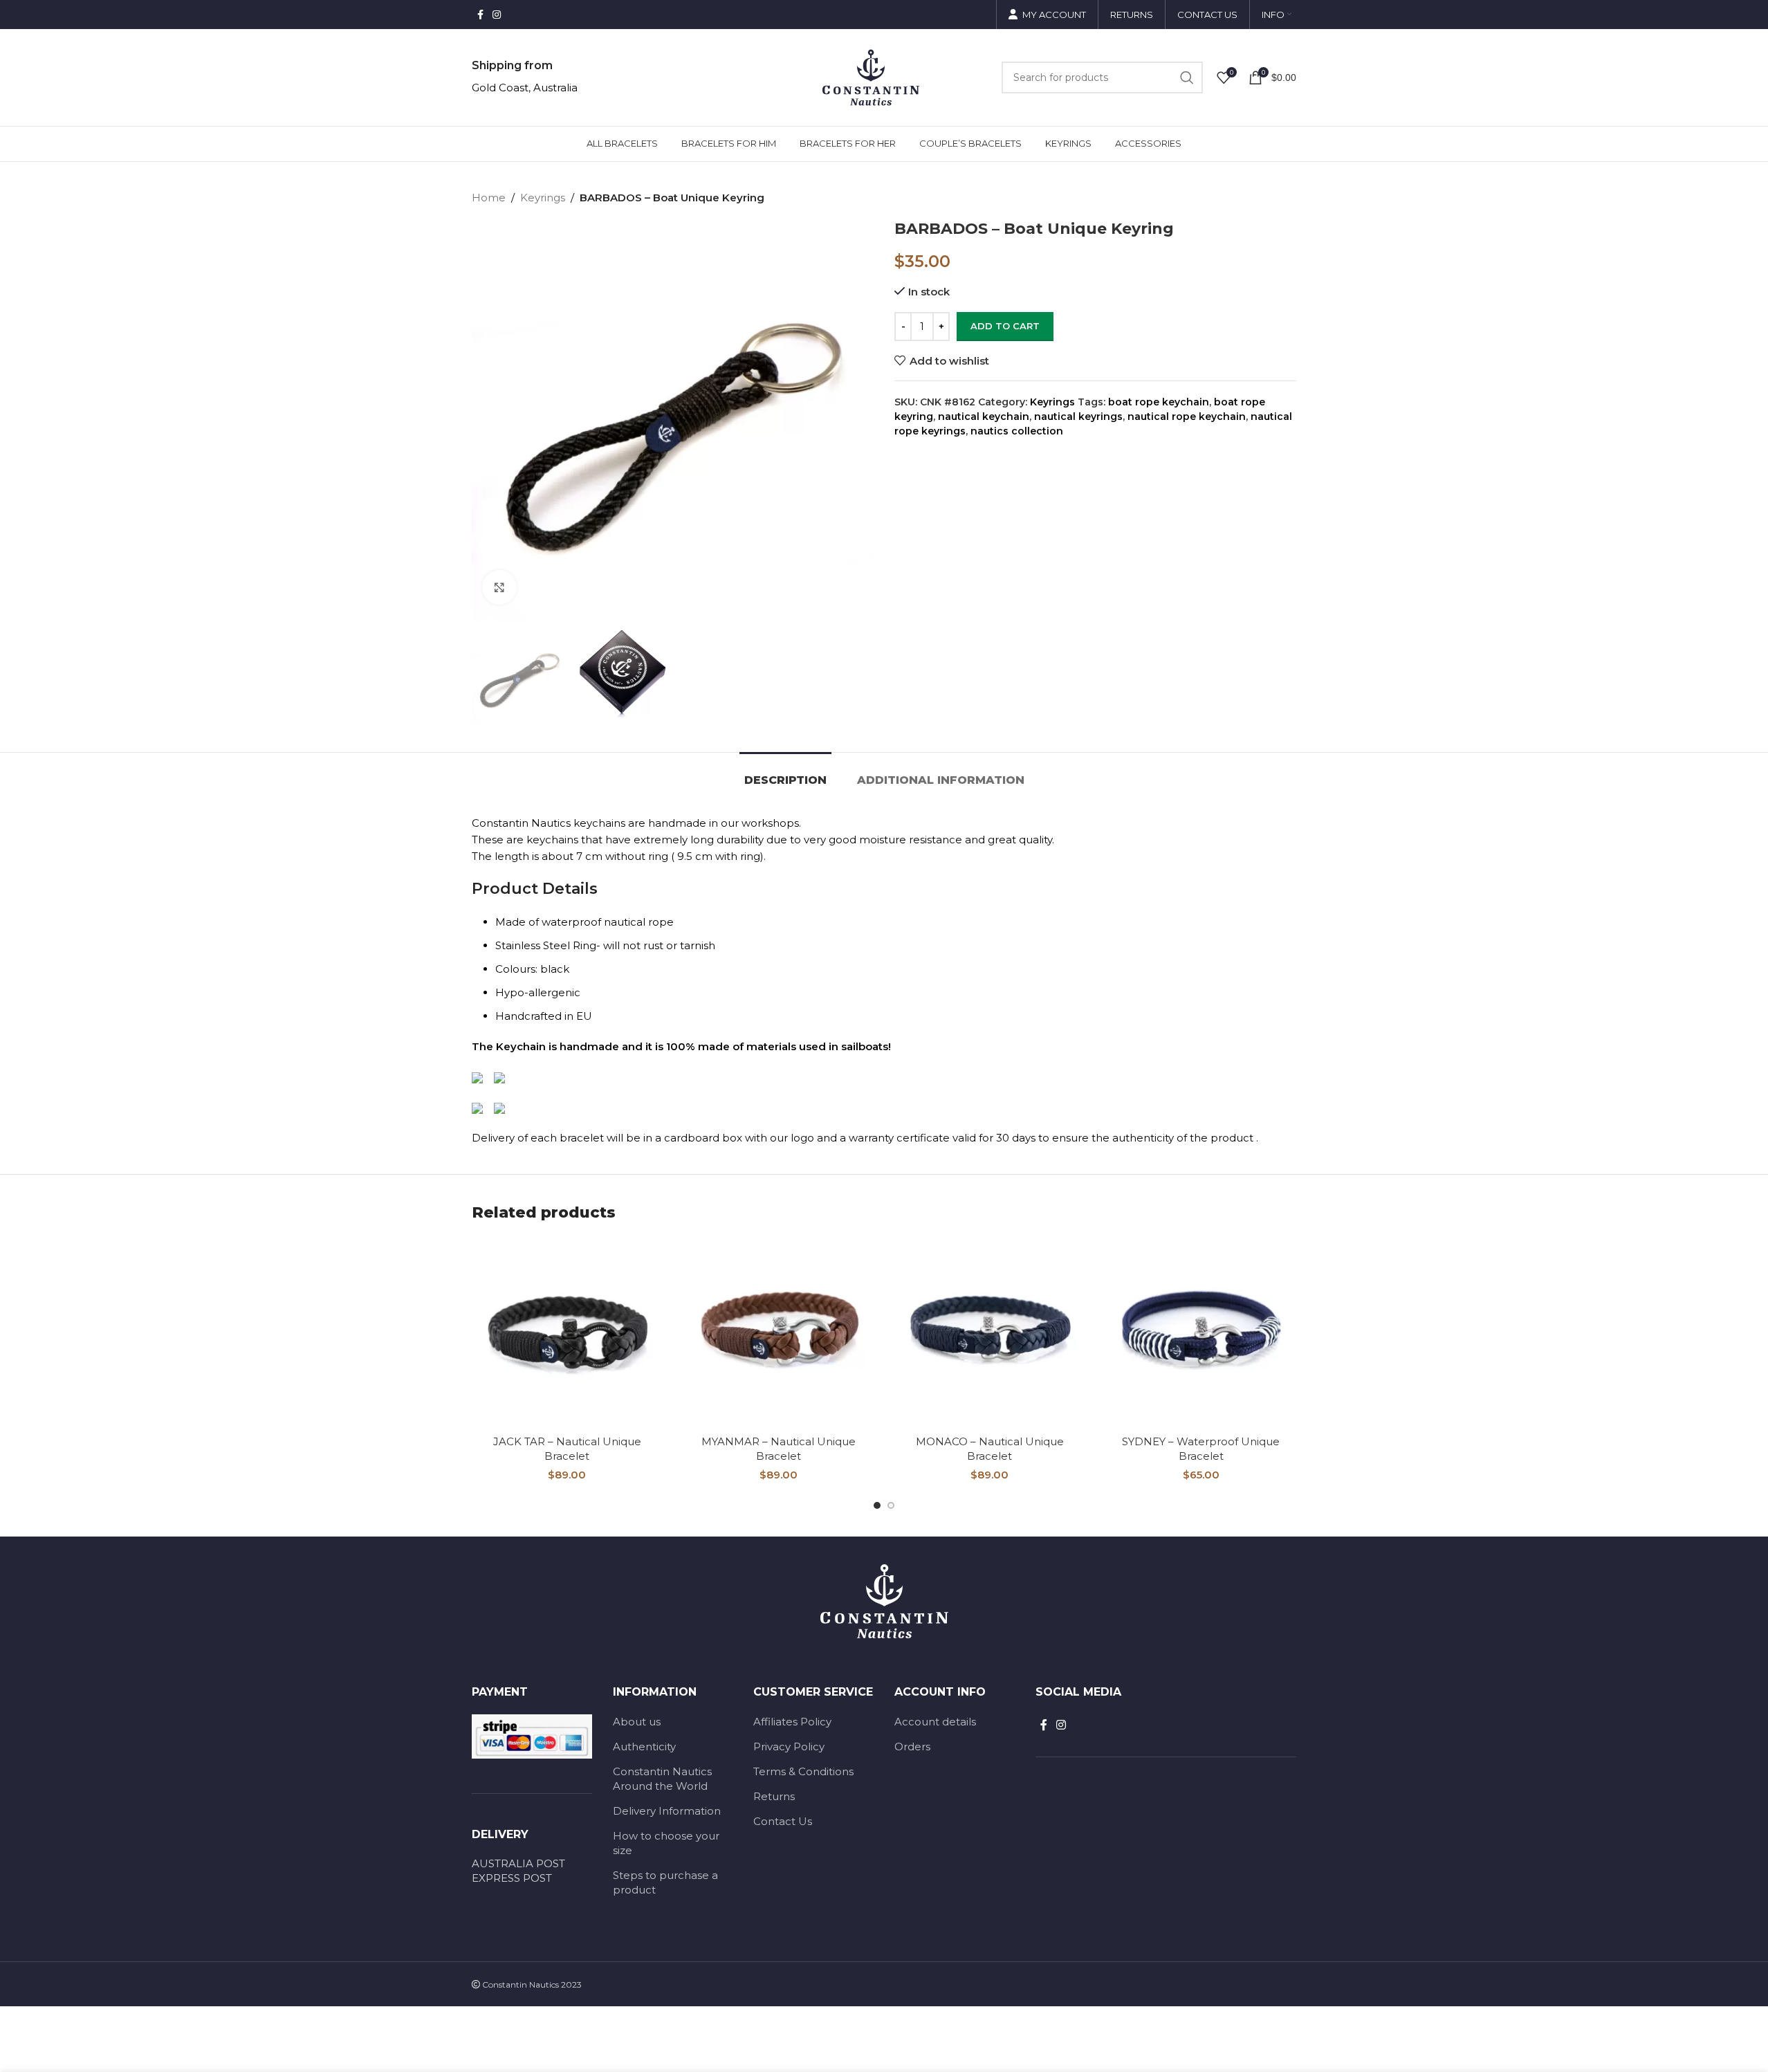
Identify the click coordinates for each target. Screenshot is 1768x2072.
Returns (774, 1796)
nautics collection (1017, 431)
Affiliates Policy (792, 1722)
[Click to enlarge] (499, 587)
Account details (935, 1722)
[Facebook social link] (480, 15)
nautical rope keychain (1187, 416)
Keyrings (543, 198)
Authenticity (644, 1746)
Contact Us (783, 1821)
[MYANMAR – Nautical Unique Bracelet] (779, 1333)
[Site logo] (871, 76)
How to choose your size (666, 1843)
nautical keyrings (1078, 416)
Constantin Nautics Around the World (662, 1779)
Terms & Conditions (803, 1771)
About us (637, 1722)
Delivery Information (667, 1811)
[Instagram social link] (497, 15)
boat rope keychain (1159, 402)
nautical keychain (984, 416)
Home (489, 198)
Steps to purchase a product (665, 1882)
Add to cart (1005, 326)
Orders (912, 1746)
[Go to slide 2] (891, 1505)
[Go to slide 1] (877, 1505)
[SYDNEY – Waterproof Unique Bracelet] (1201, 1333)
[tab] (785, 773)
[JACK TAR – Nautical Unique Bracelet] (567, 1333)
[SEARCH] (1187, 77)
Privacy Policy (789, 1746)
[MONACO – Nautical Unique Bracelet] (990, 1333)
